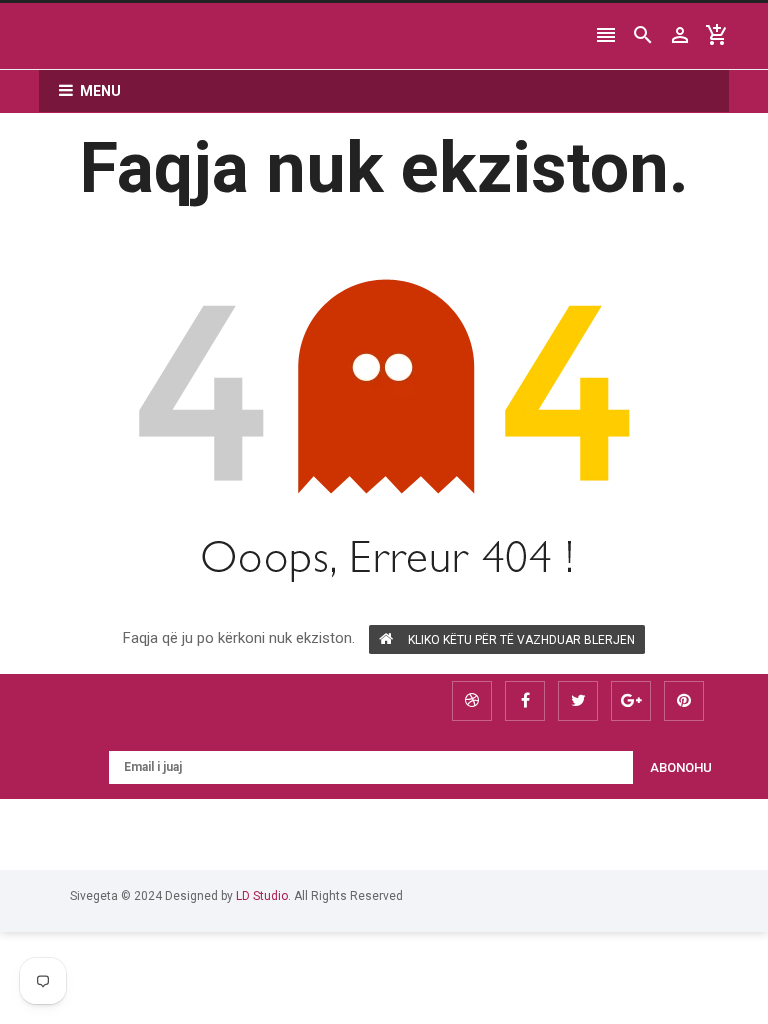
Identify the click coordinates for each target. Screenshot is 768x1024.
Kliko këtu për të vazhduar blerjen (521, 640)
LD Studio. (263, 896)
